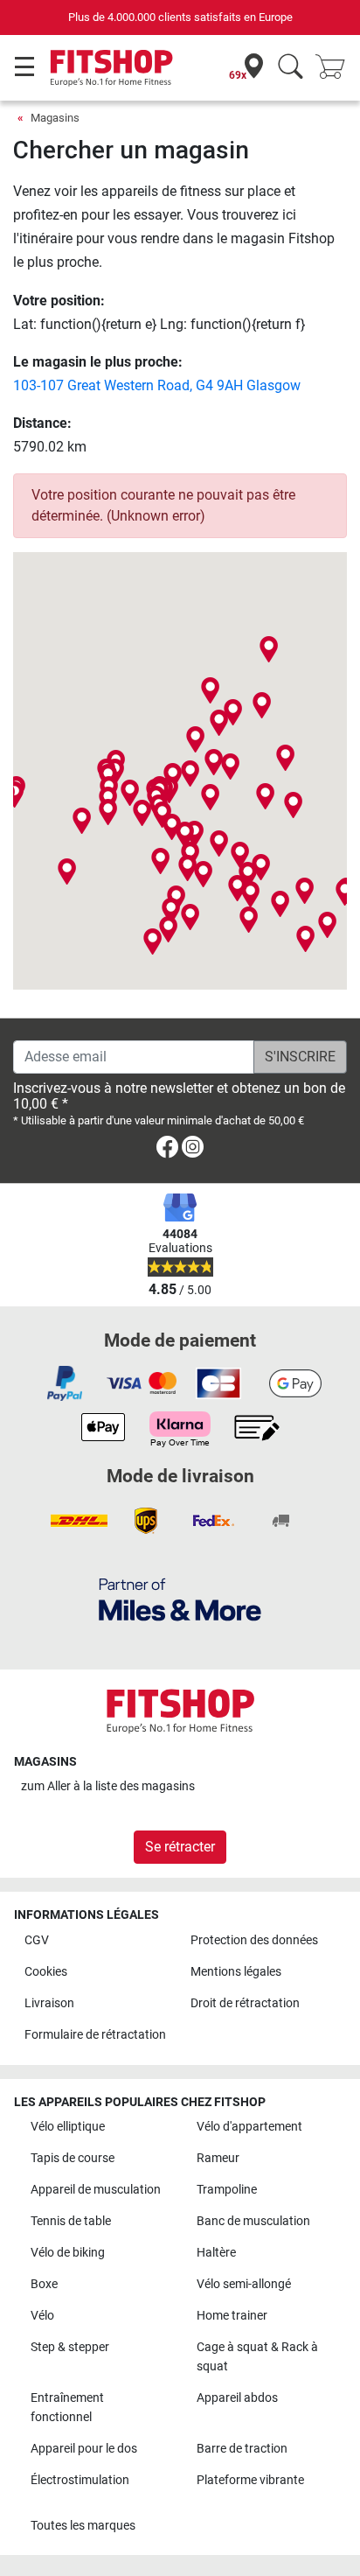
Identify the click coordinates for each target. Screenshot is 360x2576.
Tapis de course (73, 2158)
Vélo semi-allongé (244, 2284)
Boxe (44, 2284)
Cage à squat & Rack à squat (257, 2357)
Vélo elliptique (68, 2127)
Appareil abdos (237, 2398)
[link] (167, 1150)
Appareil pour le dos (84, 2449)
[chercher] (291, 68)
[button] (142, 813)
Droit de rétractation (245, 2003)
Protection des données (254, 1940)
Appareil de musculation (96, 2190)
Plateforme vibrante (250, 2480)
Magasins (55, 118)
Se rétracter (180, 1847)
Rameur (218, 2158)
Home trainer (232, 2316)
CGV (37, 1940)
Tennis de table (71, 2221)
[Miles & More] (180, 1599)
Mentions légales (236, 1972)
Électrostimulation (80, 2480)
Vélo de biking (68, 2253)
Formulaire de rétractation (95, 2035)
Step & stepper (70, 2347)
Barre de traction (242, 2449)
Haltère (216, 2253)
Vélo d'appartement (249, 2127)
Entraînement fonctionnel (67, 2408)
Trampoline (227, 2190)
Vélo (42, 2316)
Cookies (46, 1972)
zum (108, 1786)
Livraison (49, 2003)
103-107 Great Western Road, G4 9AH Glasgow (157, 385)
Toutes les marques (83, 2526)
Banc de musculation (253, 2221)
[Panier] (336, 68)
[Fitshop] (111, 67)
